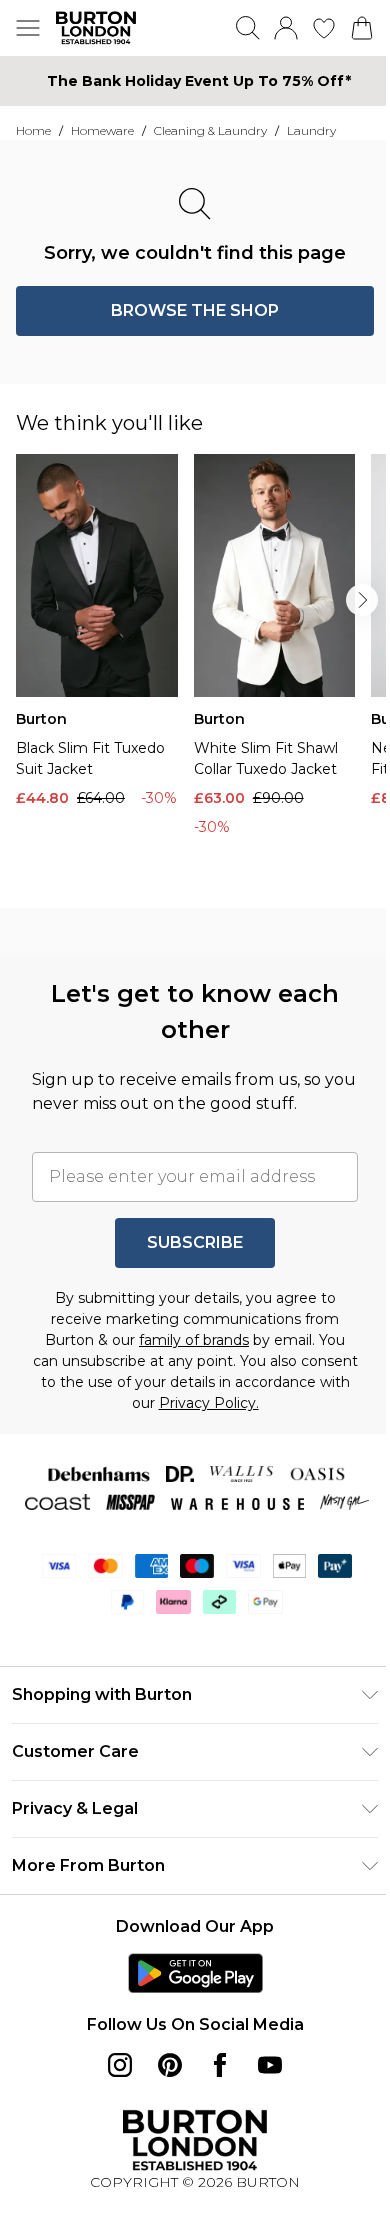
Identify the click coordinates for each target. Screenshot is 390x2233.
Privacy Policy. (209, 1403)
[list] (203, 673)
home (33, 130)
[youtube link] (270, 2065)
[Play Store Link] (195, 1973)
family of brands (194, 1340)
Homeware (102, 130)
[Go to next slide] (362, 600)
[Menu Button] (28, 28)
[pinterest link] (170, 2065)
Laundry (311, 130)
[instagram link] (120, 2065)
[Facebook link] (220, 2065)
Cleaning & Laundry (210, 130)
